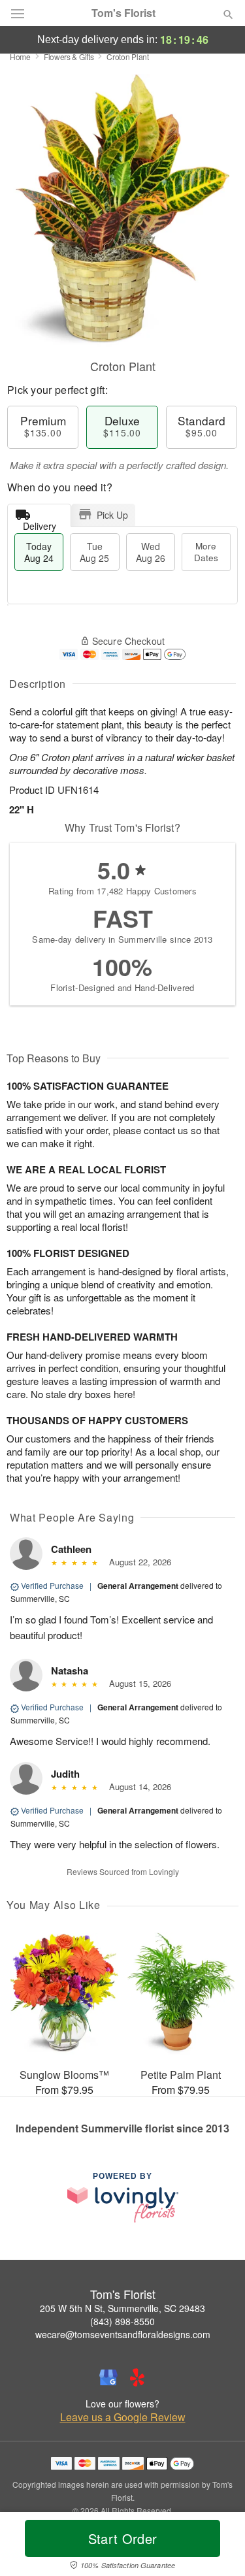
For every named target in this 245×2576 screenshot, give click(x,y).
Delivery (40, 523)
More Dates (206, 552)
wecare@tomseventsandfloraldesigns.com (123, 2334)
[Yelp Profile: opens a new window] (137, 2377)
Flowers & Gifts (69, 57)
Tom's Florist (123, 13)
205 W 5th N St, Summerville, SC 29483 (122, 2308)
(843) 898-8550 (122, 2321)
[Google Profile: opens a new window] (108, 2377)
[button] (217, 2547)
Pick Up (112, 515)
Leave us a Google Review (123, 2417)
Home (20, 57)
